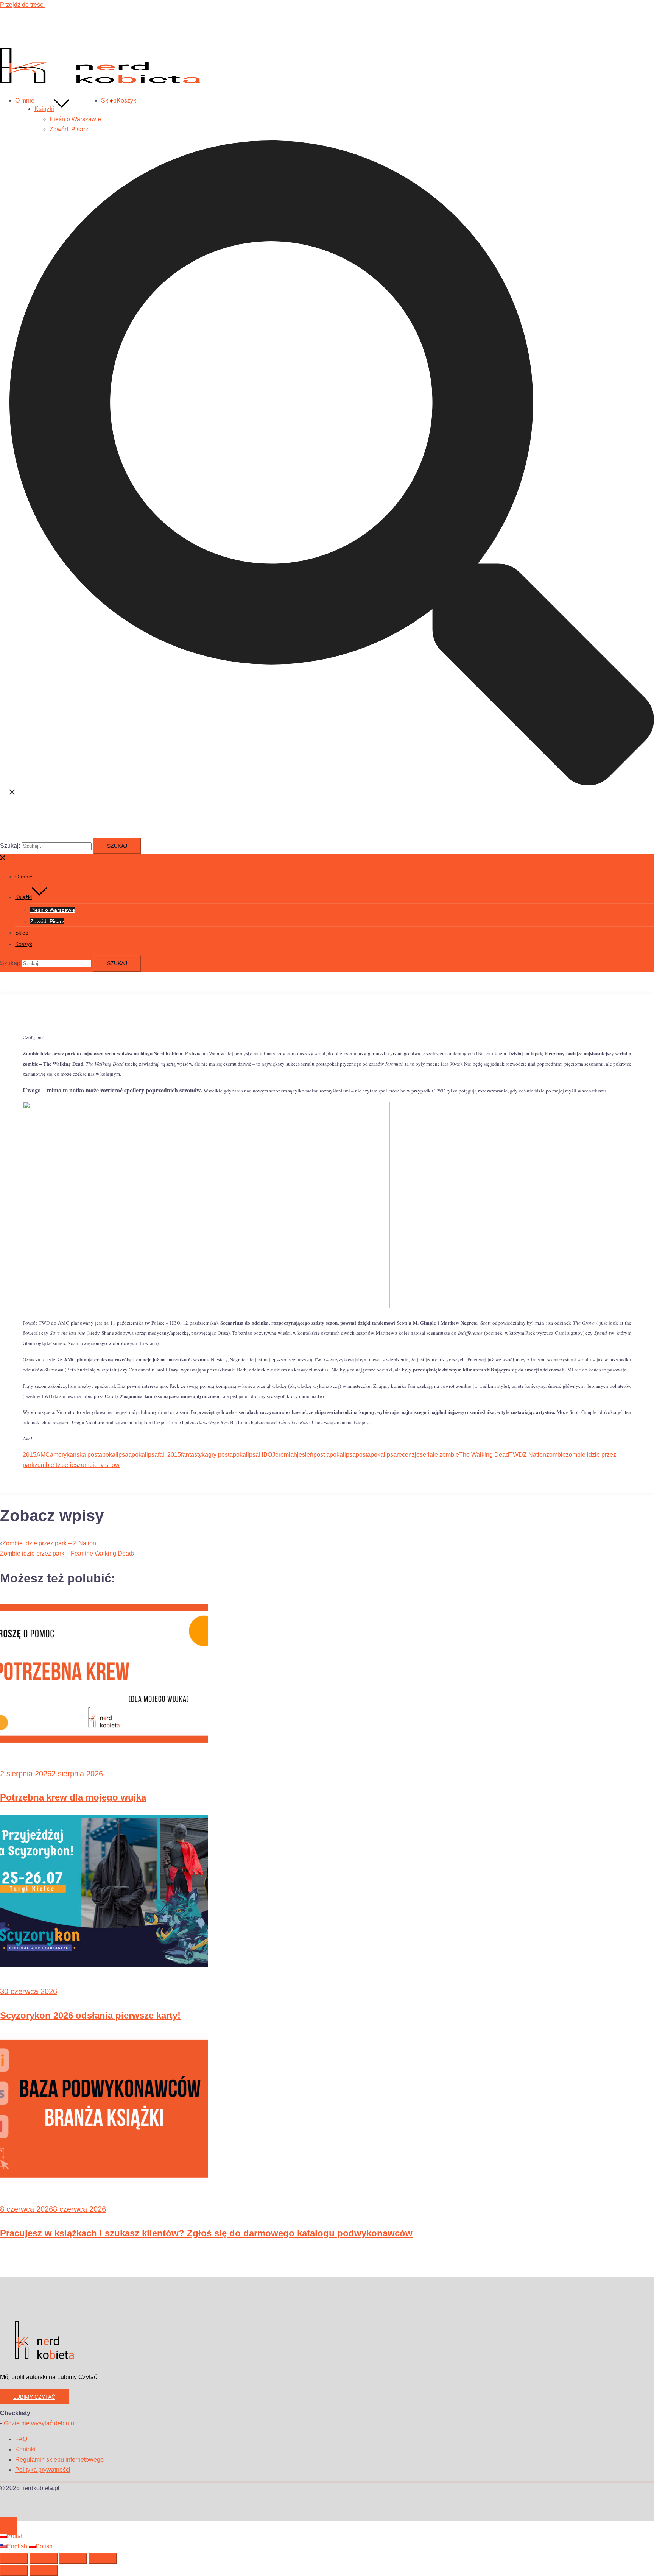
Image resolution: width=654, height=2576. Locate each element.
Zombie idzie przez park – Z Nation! (50, 1543)
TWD (516, 1455)
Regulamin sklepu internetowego (59, 2460)
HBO (265, 1455)
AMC (43, 1455)
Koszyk (126, 101)
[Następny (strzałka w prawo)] (44, 2571)
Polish (15, 2536)
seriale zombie (439, 1455)
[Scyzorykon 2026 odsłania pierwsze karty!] (104, 1965)
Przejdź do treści (22, 5)
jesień (305, 1455)
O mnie (25, 101)
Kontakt (25, 2449)
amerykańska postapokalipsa (89, 1455)
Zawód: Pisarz (69, 129)
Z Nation (535, 1455)
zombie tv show (99, 1465)
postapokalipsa (376, 1455)
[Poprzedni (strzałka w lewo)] (14, 2571)
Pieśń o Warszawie (75, 119)
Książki (44, 109)
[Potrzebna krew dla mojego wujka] (104, 1747)
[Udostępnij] (73, 2559)
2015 (30, 1455)
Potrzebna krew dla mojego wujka (73, 1797)
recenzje (408, 1455)
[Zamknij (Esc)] (103, 2559)
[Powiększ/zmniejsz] (14, 2559)
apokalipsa (143, 1455)
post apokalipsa (335, 1455)
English (18, 2546)
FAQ (21, 2439)
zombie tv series (56, 1465)
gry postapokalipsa (234, 1455)
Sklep (109, 101)
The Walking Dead (484, 1455)
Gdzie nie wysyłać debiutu (39, 2423)
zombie (556, 1455)
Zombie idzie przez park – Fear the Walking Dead (66, 1553)
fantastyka (195, 1455)
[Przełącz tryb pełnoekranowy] (44, 2559)
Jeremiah (285, 1455)
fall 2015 (169, 1455)
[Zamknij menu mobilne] (3, 859)
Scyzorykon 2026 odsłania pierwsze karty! (90, 2015)
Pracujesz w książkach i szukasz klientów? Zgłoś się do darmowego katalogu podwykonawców (206, 2233)
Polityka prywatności (43, 2470)
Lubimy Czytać (34, 2397)
